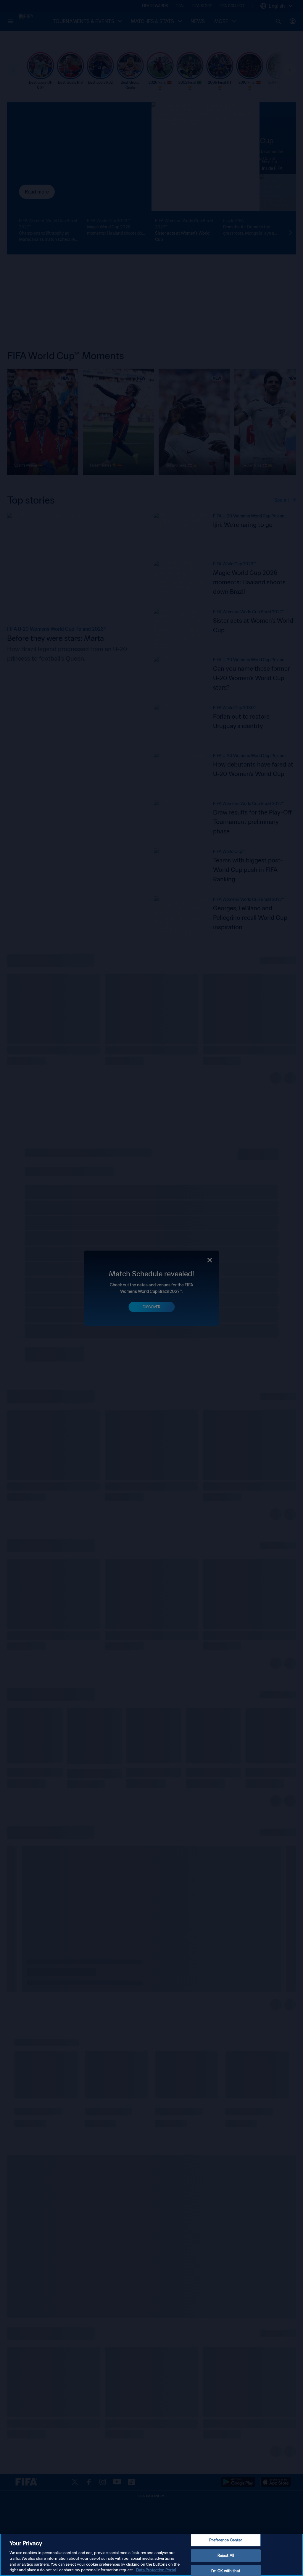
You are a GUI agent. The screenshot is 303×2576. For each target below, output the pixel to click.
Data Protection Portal (156, 2570)
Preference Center (226, 2540)
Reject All (226, 2555)
